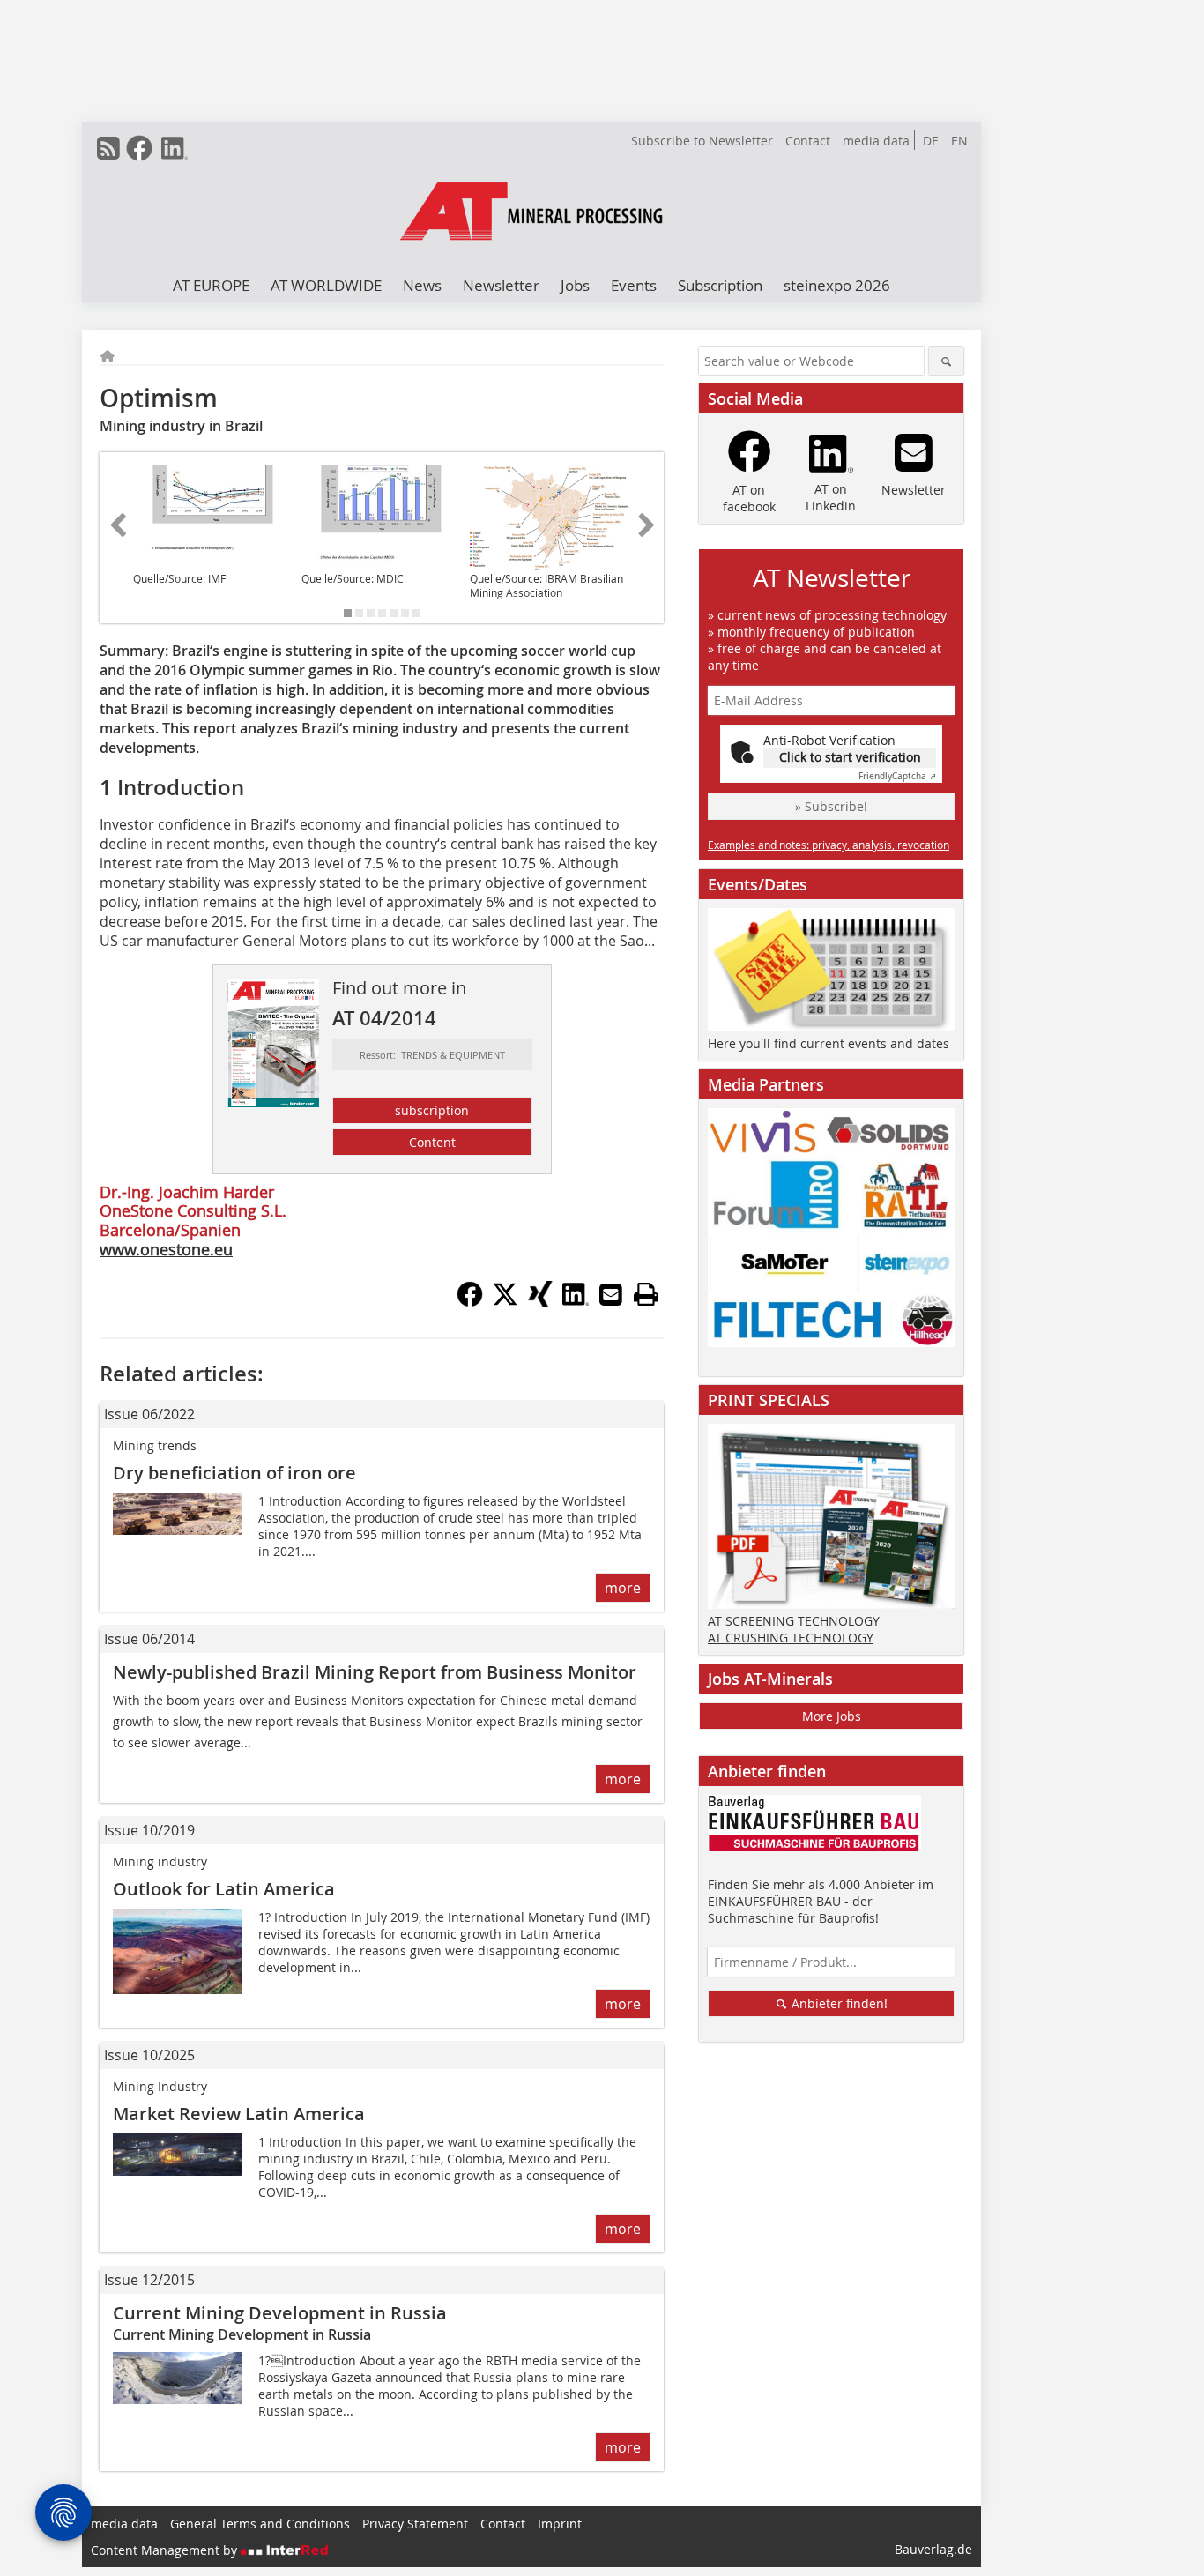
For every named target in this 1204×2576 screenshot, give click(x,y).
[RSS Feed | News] (108, 148)
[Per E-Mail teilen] (611, 1294)
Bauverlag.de (933, 2549)
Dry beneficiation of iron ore (234, 1473)
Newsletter (501, 285)
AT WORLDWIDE (326, 285)
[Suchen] (946, 361)
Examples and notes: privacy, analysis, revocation (829, 845)
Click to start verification (850, 757)
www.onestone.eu (166, 1249)
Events (634, 285)
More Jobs (832, 1716)
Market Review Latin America (241, 2114)
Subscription (720, 285)
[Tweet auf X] (505, 1302)
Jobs (575, 285)
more (623, 1588)
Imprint (560, 2524)
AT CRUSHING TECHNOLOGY (791, 1638)
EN (959, 141)
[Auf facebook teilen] (470, 1302)
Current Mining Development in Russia (280, 2313)
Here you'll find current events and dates (829, 1043)
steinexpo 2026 (837, 285)
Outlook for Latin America (226, 1889)
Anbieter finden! (838, 2003)
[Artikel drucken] (646, 1294)
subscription (432, 1110)
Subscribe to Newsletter (702, 141)
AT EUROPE (211, 285)
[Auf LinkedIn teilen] (576, 1302)
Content (432, 1142)
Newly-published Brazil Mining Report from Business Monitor (375, 1672)
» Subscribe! (831, 806)
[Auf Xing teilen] (540, 1302)
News (422, 285)
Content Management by (166, 2550)
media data (876, 141)
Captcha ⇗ (897, 776)
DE (931, 141)
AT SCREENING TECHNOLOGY (794, 1621)
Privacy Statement (415, 2524)
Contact (808, 141)
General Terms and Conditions (260, 2524)
